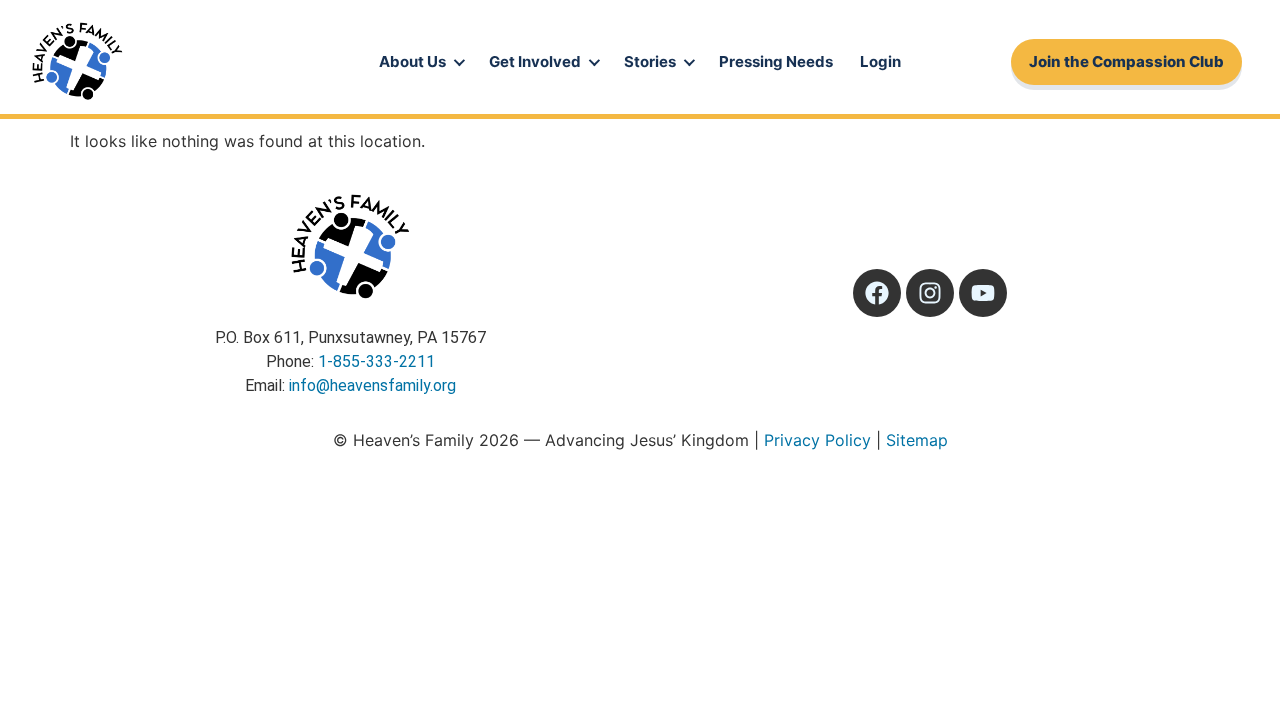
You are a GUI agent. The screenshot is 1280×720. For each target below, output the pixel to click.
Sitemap (917, 440)
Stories (650, 61)
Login (880, 61)
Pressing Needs (776, 61)
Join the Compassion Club (1126, 61)
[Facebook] (877, 293)
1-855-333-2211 (376, 361)
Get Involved (535, 61)
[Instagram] (930, 293)
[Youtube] (983, 293)
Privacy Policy (817, 440)
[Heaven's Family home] (77, 62)
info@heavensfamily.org (372, 385)
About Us (412, 61)
